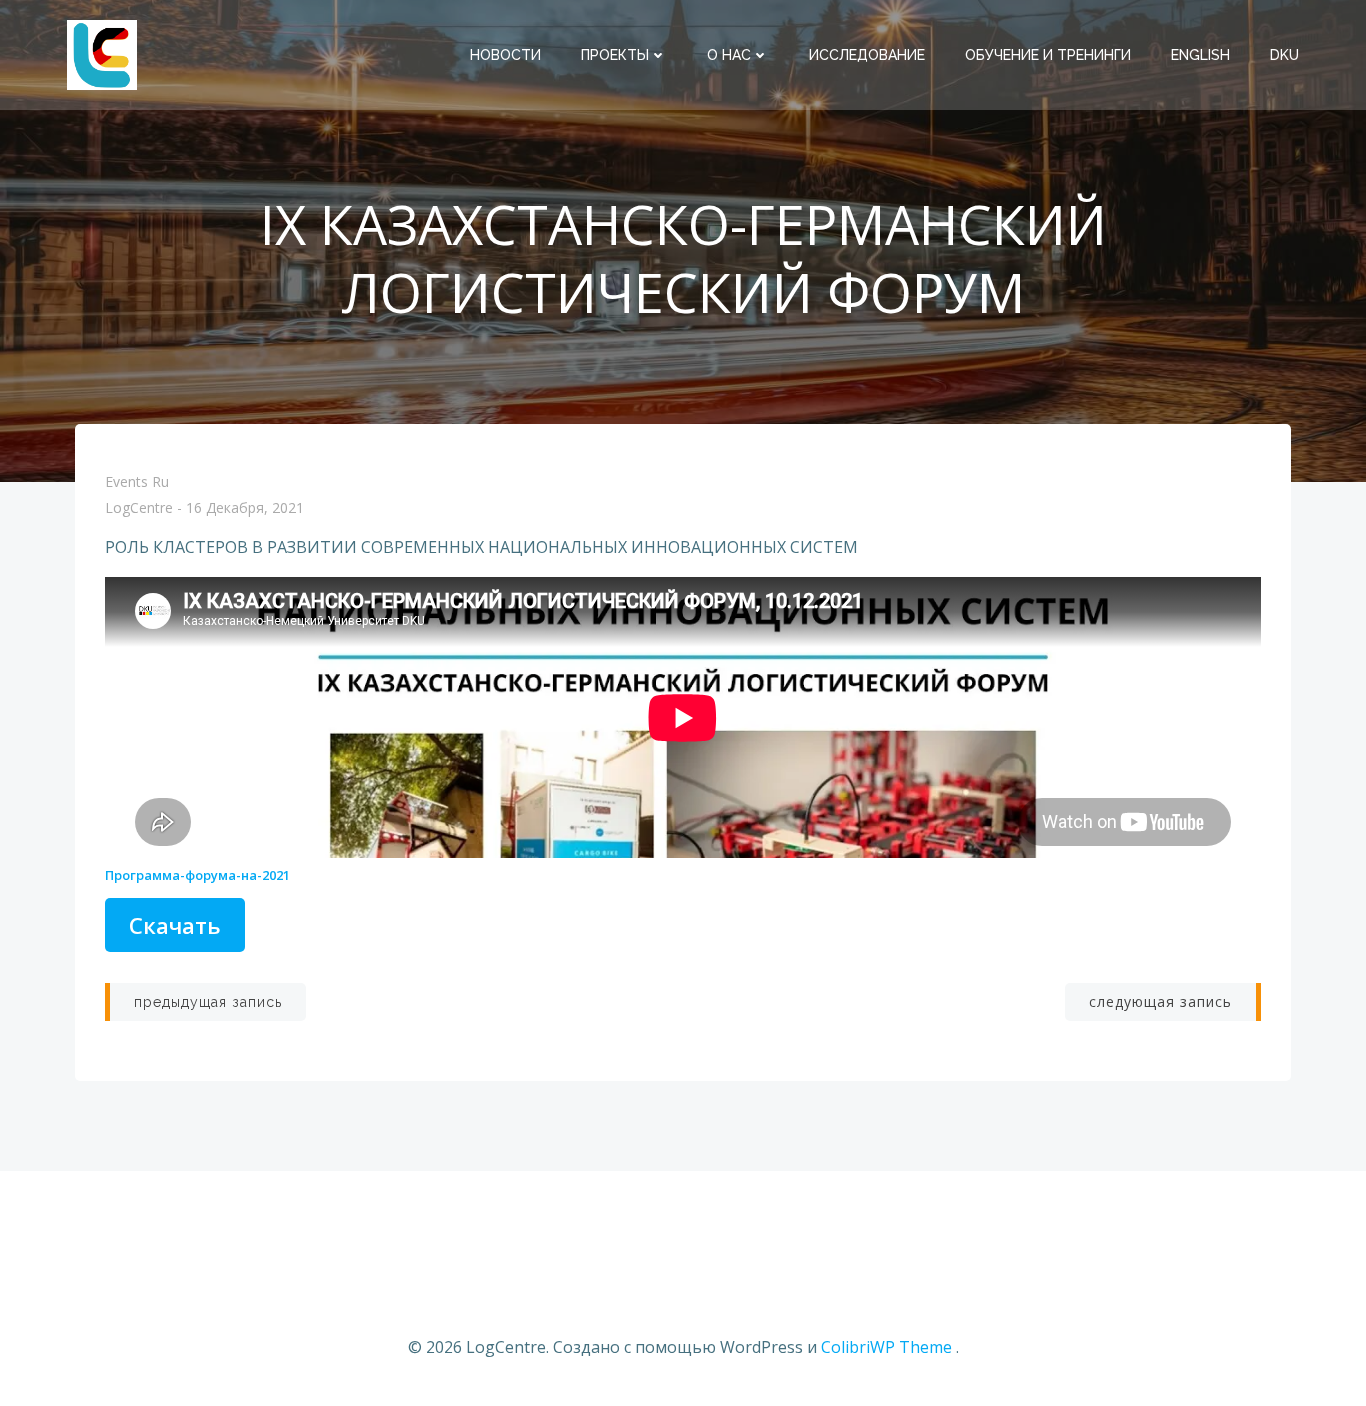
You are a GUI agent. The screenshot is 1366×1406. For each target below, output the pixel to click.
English (1200, 55)
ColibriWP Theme (886, 1347)
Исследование (867, 55)
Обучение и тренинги (1048, 55)
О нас (729, 55)
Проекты (615, 55)
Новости (505, 55)
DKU (1284, 55)
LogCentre (139, 508)
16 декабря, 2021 (245, 508)
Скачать (175, 925)
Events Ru (137, 481)
